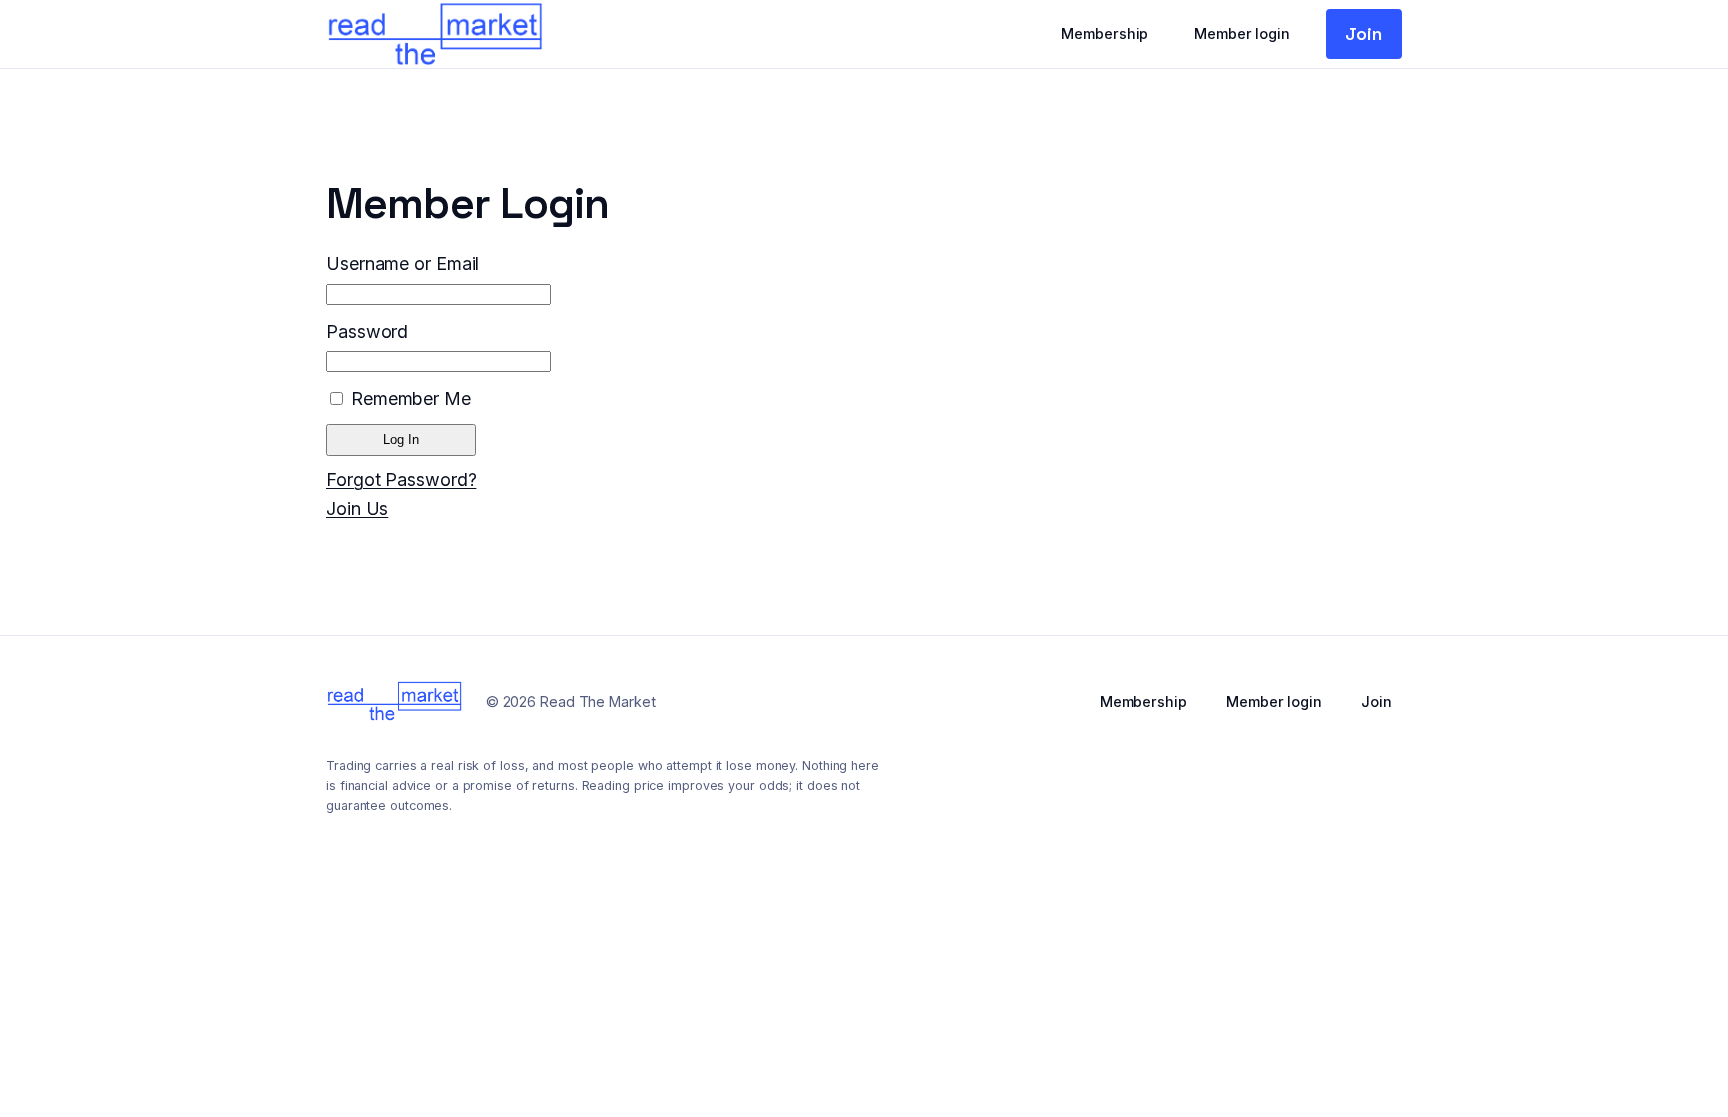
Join (1363, 33)
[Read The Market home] (434, 34)
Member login (1242, 33)
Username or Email (402, 263)
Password (367, 331)
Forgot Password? (401, 479)
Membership (1104, 33)
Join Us (357, 508)
